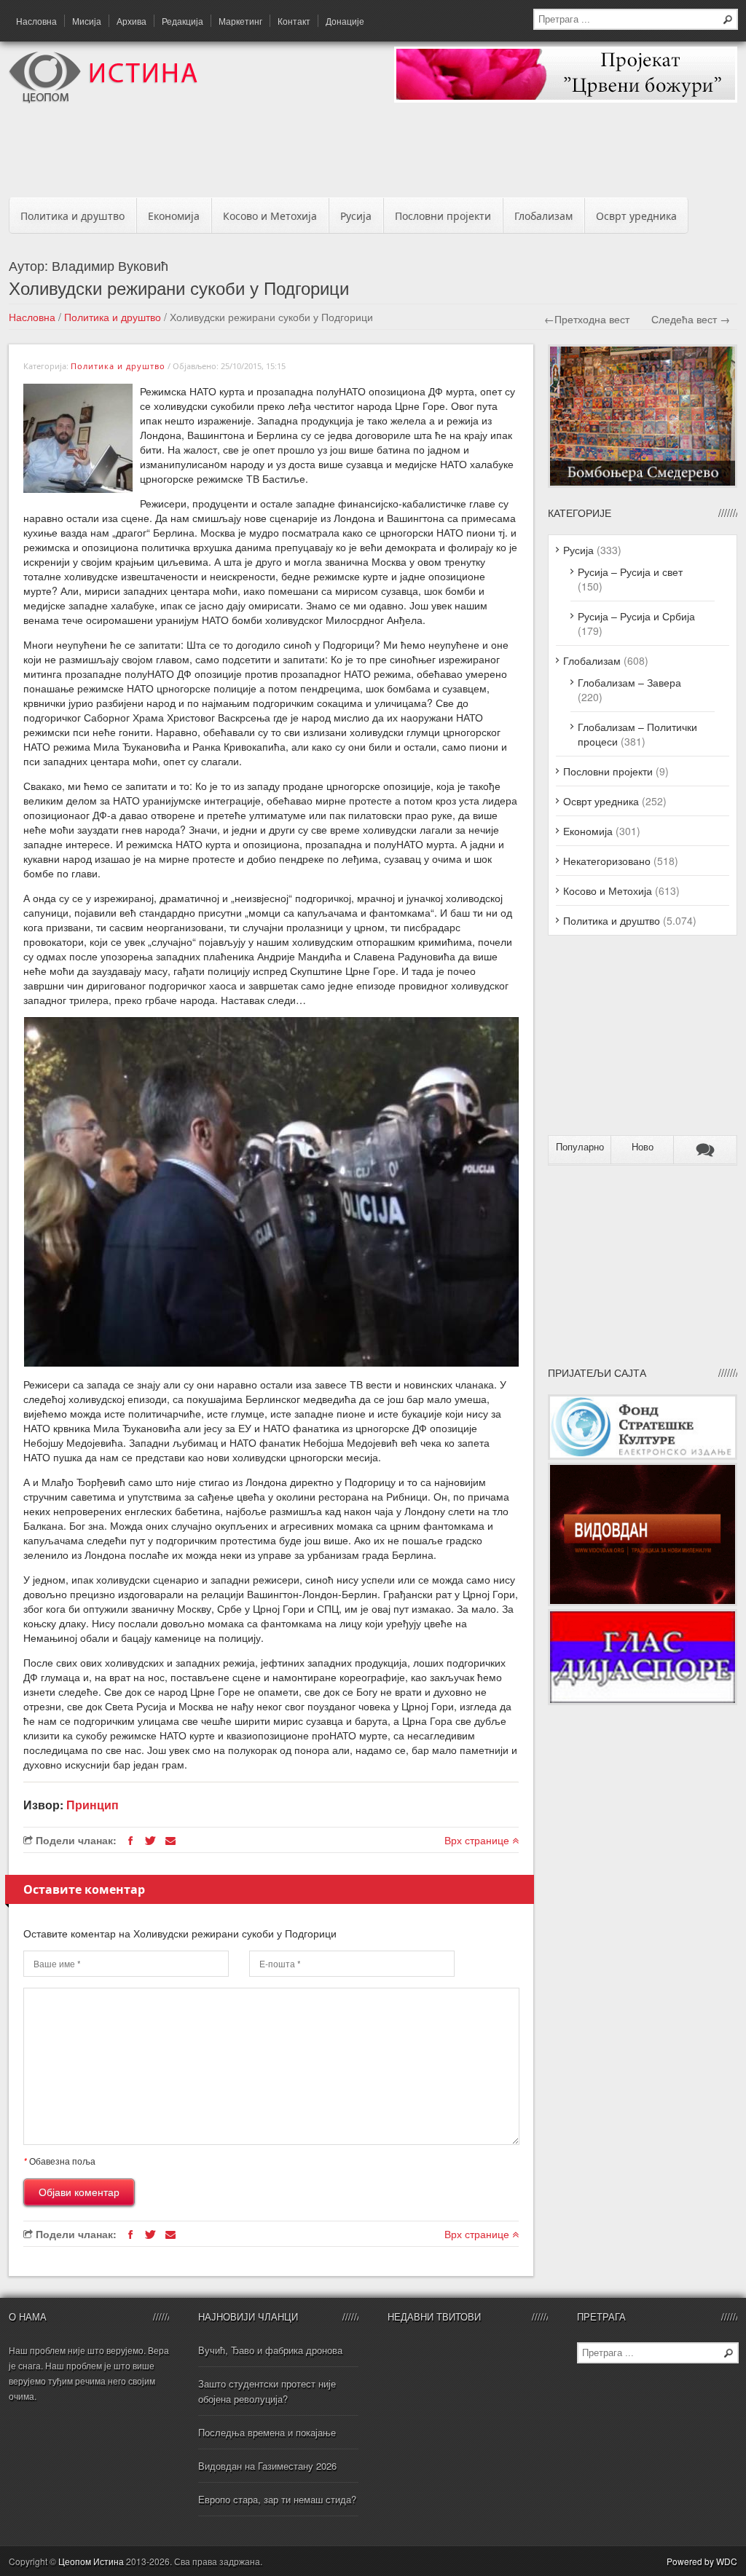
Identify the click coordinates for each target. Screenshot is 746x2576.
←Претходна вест (587, 319)
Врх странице (478, 1840)
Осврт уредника (636, 216)
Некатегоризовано (607, 861)
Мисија (87, 21)
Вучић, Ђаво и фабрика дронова (270, 2350)
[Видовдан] (643, 1602)
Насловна (36, 21)
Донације (345, 21)
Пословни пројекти (443, 216)
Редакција (182, 21)
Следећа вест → (691, 319)
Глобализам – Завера (629, 682)
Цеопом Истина (91, 2561)
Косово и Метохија (270, 216)
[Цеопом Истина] (103, 99)
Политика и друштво (72, 216)
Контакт (294, 21)
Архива (131, 21)
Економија (174, 216)
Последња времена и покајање (267, 2432)
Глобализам (543, 216)
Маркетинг (240, 21)
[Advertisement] (373, 154)
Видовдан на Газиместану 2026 (267, 2466)
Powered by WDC (702, 2561)
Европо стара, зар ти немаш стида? (277, 2499)
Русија (356, 216)
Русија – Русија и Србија (636, 616)
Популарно (580, 1147)
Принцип (93, 1805)
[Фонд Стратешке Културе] (643, 1455)
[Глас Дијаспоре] (643, 1701)
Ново (643, 1147)
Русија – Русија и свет (630, 572)
